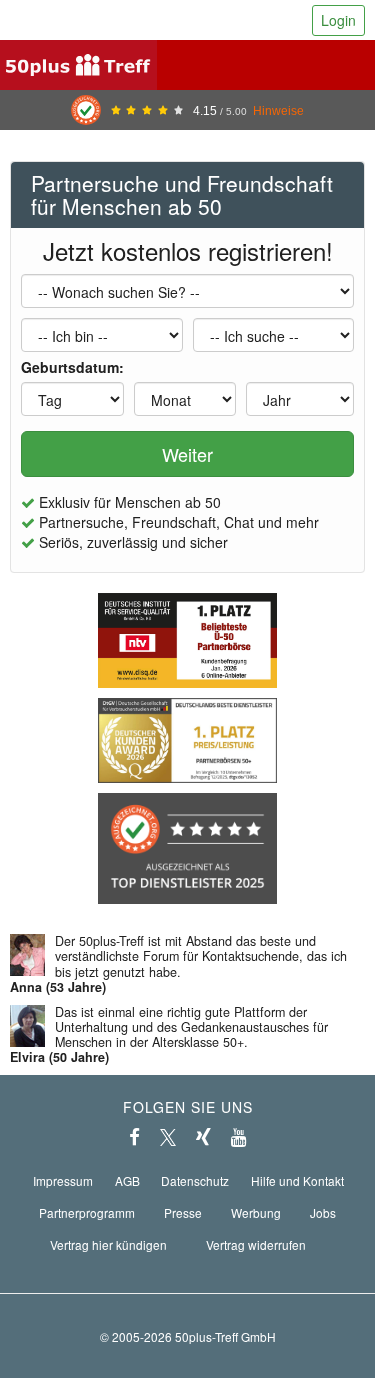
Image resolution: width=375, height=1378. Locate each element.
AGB (127, 1180)
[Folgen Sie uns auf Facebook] (134, 1137)
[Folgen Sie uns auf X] (168, 1137)
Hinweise (278, 110)
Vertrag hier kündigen (108, 1244)
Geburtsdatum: (72, 367)
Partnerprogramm (87, 1212)
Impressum (63, 1180)
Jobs (323, 1212)
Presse (183, 1212)
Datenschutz (195, 1180)
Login (338, 20)
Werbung (256, 1212)
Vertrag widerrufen (256, 1244)
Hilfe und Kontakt (297, 1180)
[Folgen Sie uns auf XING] (203, 1137)
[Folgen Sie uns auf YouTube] (239, 1137)
